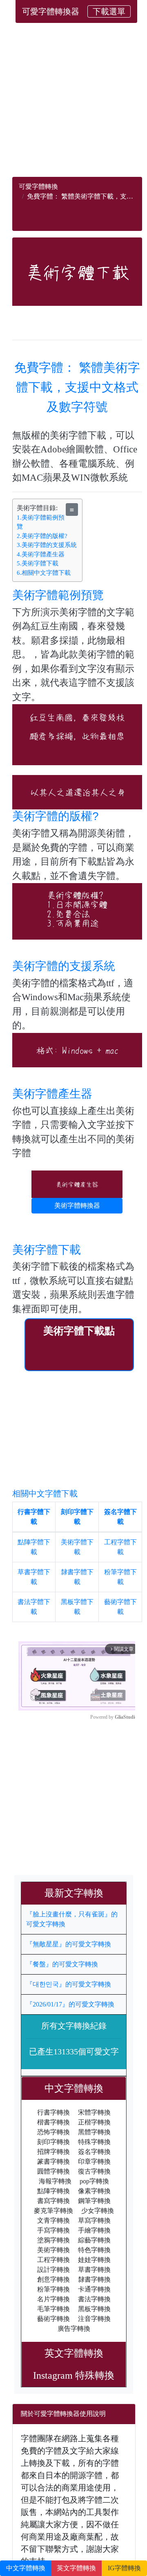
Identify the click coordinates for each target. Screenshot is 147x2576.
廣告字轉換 (74, 2329)
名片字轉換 (53, 2299)
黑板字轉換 (94, 2309)
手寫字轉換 (53, 2230)
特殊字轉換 (94, 2142)
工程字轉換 (53, 2260)
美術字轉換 (53, 2250)
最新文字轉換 (79, 1893)
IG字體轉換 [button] (124, 2568)
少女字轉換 (98, 2211)
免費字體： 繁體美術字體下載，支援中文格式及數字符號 (77, 387)
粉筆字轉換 (53, 2289)
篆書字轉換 (53, 2161)
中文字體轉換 (79, 2088)
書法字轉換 (94, 2299)
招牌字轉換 (53, 2152)
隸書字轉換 (94, 2279)
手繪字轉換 (94, 2230)
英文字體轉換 (79, 2353)
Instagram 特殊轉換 (74, 2375)
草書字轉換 (94, 2270)
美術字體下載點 (79, 1331)
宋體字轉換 (94, 2112)
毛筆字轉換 (53, 2309)
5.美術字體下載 (38, 563)
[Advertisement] (73, 103)
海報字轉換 (55, 2181)
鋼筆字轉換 (94, 2201)
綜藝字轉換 (94, 2240)
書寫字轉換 (53, 2201)
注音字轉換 (94, 2319)
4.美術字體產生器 (41, 554)
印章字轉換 (94, 2161)
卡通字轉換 (94, 2289)
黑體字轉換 (94, 2132)
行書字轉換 (53, 2112)
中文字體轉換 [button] (26, 2568)
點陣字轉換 (53, 2191)
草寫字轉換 (94, 2220)
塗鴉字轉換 (53, 2240)
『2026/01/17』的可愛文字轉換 (70, 2004)
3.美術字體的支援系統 (47, 545)
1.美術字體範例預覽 (41, 522)
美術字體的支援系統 (64, 966)
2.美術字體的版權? (42, 536)
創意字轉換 (53, 2279)
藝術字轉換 (53, 2319)
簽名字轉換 (94, 2152)
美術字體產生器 (52, 1094)
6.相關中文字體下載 (44, 573)
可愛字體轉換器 (51, 11)
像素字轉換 (94, 2191)
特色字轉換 (94, 2250)
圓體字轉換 (53, 2171)
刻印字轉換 (53, 2142)
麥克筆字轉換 (53, 2211)
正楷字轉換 (94, 2122)
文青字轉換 (53, 2220)
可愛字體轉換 (38, 186)
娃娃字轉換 (94, 2260)
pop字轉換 (94, 2181)
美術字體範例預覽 (58, 595)
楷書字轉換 (53, 2122)
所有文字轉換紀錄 (74, 2026)
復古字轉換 (94, 2171)
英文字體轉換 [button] (76, 2568)
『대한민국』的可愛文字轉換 (69, 1984)
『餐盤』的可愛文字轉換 (62, 1964)
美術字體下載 (47, 1250)
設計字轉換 (53, 2270)
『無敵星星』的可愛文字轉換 (69, 1944)
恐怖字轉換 (53, 2132)
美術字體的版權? (56, 816)
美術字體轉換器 (77, 1206)
